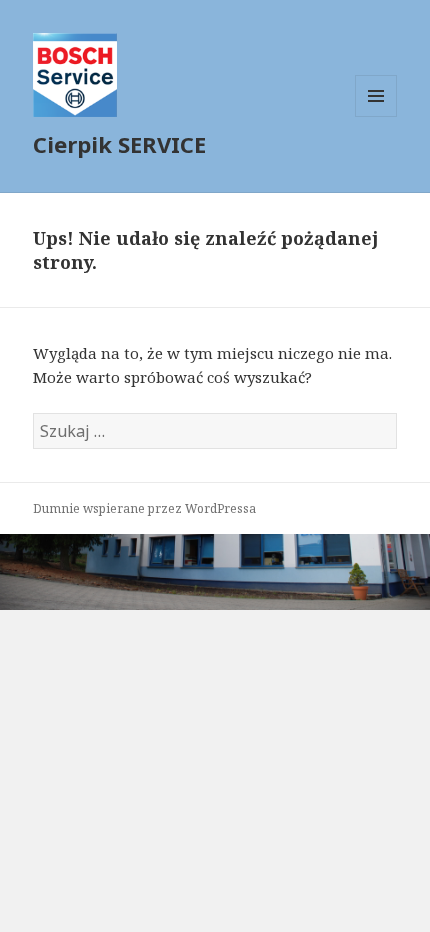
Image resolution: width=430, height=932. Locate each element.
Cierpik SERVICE (119, 144)
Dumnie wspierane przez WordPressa (144, 508)
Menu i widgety (376, 116)
